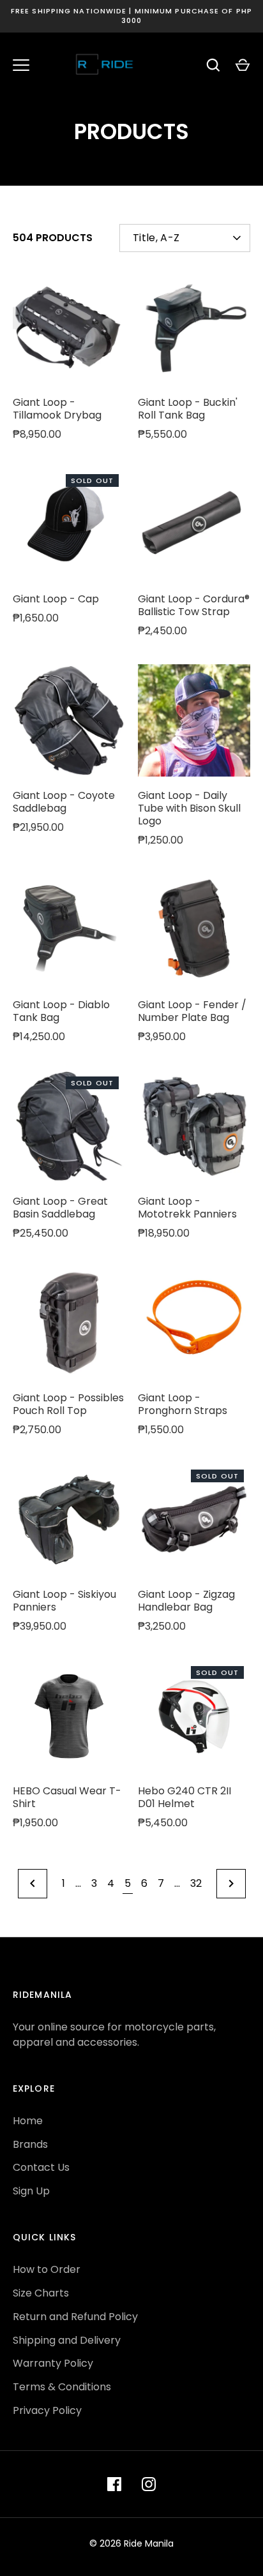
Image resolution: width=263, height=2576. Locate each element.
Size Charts (41, 2293)
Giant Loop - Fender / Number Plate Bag (192, 1011)
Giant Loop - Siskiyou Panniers (64, 1601)
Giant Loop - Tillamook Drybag (57, 409)
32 (196, 1883)
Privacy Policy (47, 2410)
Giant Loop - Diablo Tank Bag (61, 1011)
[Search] (213, 65)
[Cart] (243, 65)
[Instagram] (149, 2484)
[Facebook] (114, 2484)
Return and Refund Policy (75, 2317)
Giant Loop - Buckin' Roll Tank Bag (188, 409)
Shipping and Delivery (67, 2340)
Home (28, 2121)
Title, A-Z (156, 238)
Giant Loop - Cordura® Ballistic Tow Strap (194, 605)
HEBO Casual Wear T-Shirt (67, 1797)
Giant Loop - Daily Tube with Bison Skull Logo (189, 808)
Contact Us (41, 2167)
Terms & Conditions (62, 2387)
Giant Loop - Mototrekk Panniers (187, 1208)
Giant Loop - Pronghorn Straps (183, 1404)
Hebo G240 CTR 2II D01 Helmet (184, 1797)
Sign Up (31, 2191)
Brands (30, 2144)
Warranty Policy (53, 2363)
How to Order (47, 2269)
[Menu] (21, 65)
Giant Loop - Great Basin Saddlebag (60, 1208)
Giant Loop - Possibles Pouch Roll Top (68, 1404)
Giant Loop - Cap (56, 599)
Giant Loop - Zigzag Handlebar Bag (186, 1601)
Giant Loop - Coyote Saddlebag (64, 802)
